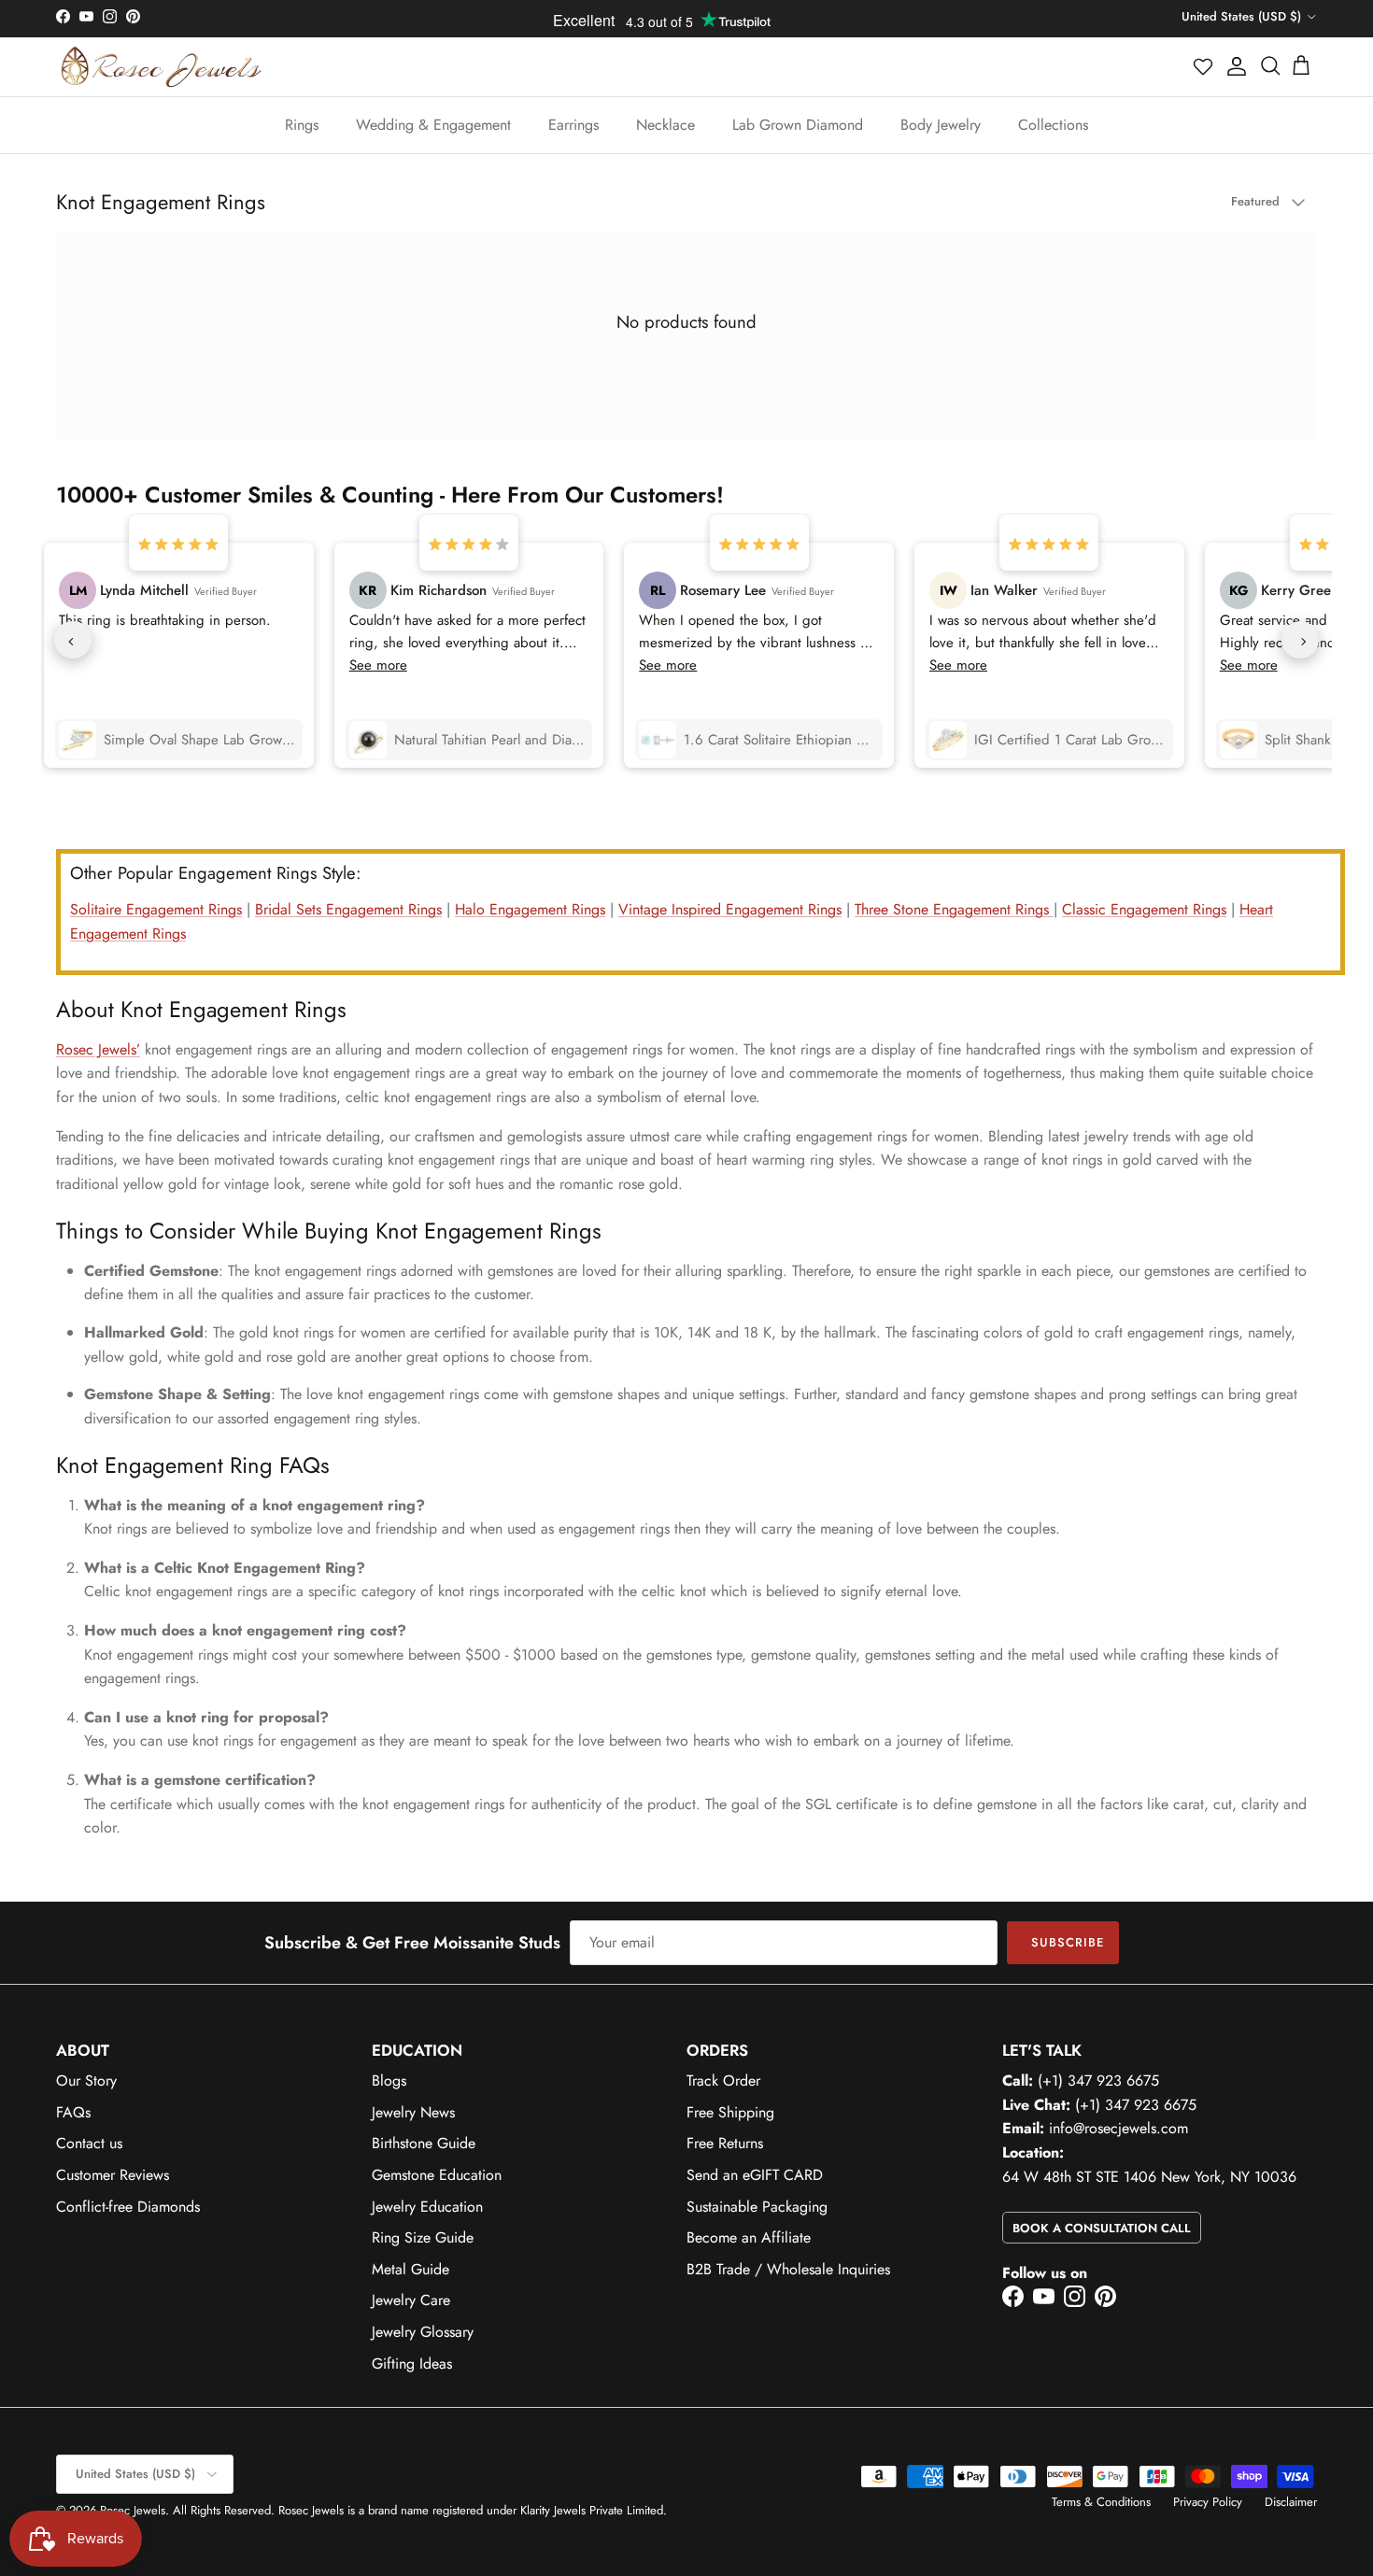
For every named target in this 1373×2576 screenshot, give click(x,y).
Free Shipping (730, 2112)
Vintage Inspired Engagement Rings (730, 909)
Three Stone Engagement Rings (954, 909)
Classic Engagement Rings (1144, 909)
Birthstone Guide (424, 2143)
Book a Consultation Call (1102, 2228)
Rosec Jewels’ (98, 1049)
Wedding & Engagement (433, 125)
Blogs (389, 2081)
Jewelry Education (427, 2207)
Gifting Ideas (412, 2364)
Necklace (665, 125)
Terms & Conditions (1101, 2502)
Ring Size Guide (423, 2237)
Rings (302, 125)
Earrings (573, 125)
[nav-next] (1300, 640)
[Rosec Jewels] (161, 67)
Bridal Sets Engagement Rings (348, 909)
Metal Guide (410, 2269)
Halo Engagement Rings (530, 909)
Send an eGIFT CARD (755, 2175)
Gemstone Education (437, 2175)
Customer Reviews (113, 2175)
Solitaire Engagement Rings (156, 909)
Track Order (723, 2081)
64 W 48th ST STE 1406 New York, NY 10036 (1149, 2177)
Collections (1053, 125)
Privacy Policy (1208, 2502)
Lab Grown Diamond (798, 125)
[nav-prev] (73, 640)
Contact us (89, 2143)
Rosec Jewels (133, 2510)
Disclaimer (1291, 2502)
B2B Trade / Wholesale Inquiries (788, 2269)
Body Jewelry (941, 125)
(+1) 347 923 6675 (1098, 2081)
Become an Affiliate (749, 2237)
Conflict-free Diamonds (128, 2207)
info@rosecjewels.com (1118, 2128)
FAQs (73, 2112)
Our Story (86, 2081)
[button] (1204, 66)
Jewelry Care (411, 2300)
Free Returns (725, 2143)
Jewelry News (413, 2112)
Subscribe (1068, 1942)
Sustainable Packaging (757, 2207)
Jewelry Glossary (423, 2332)
